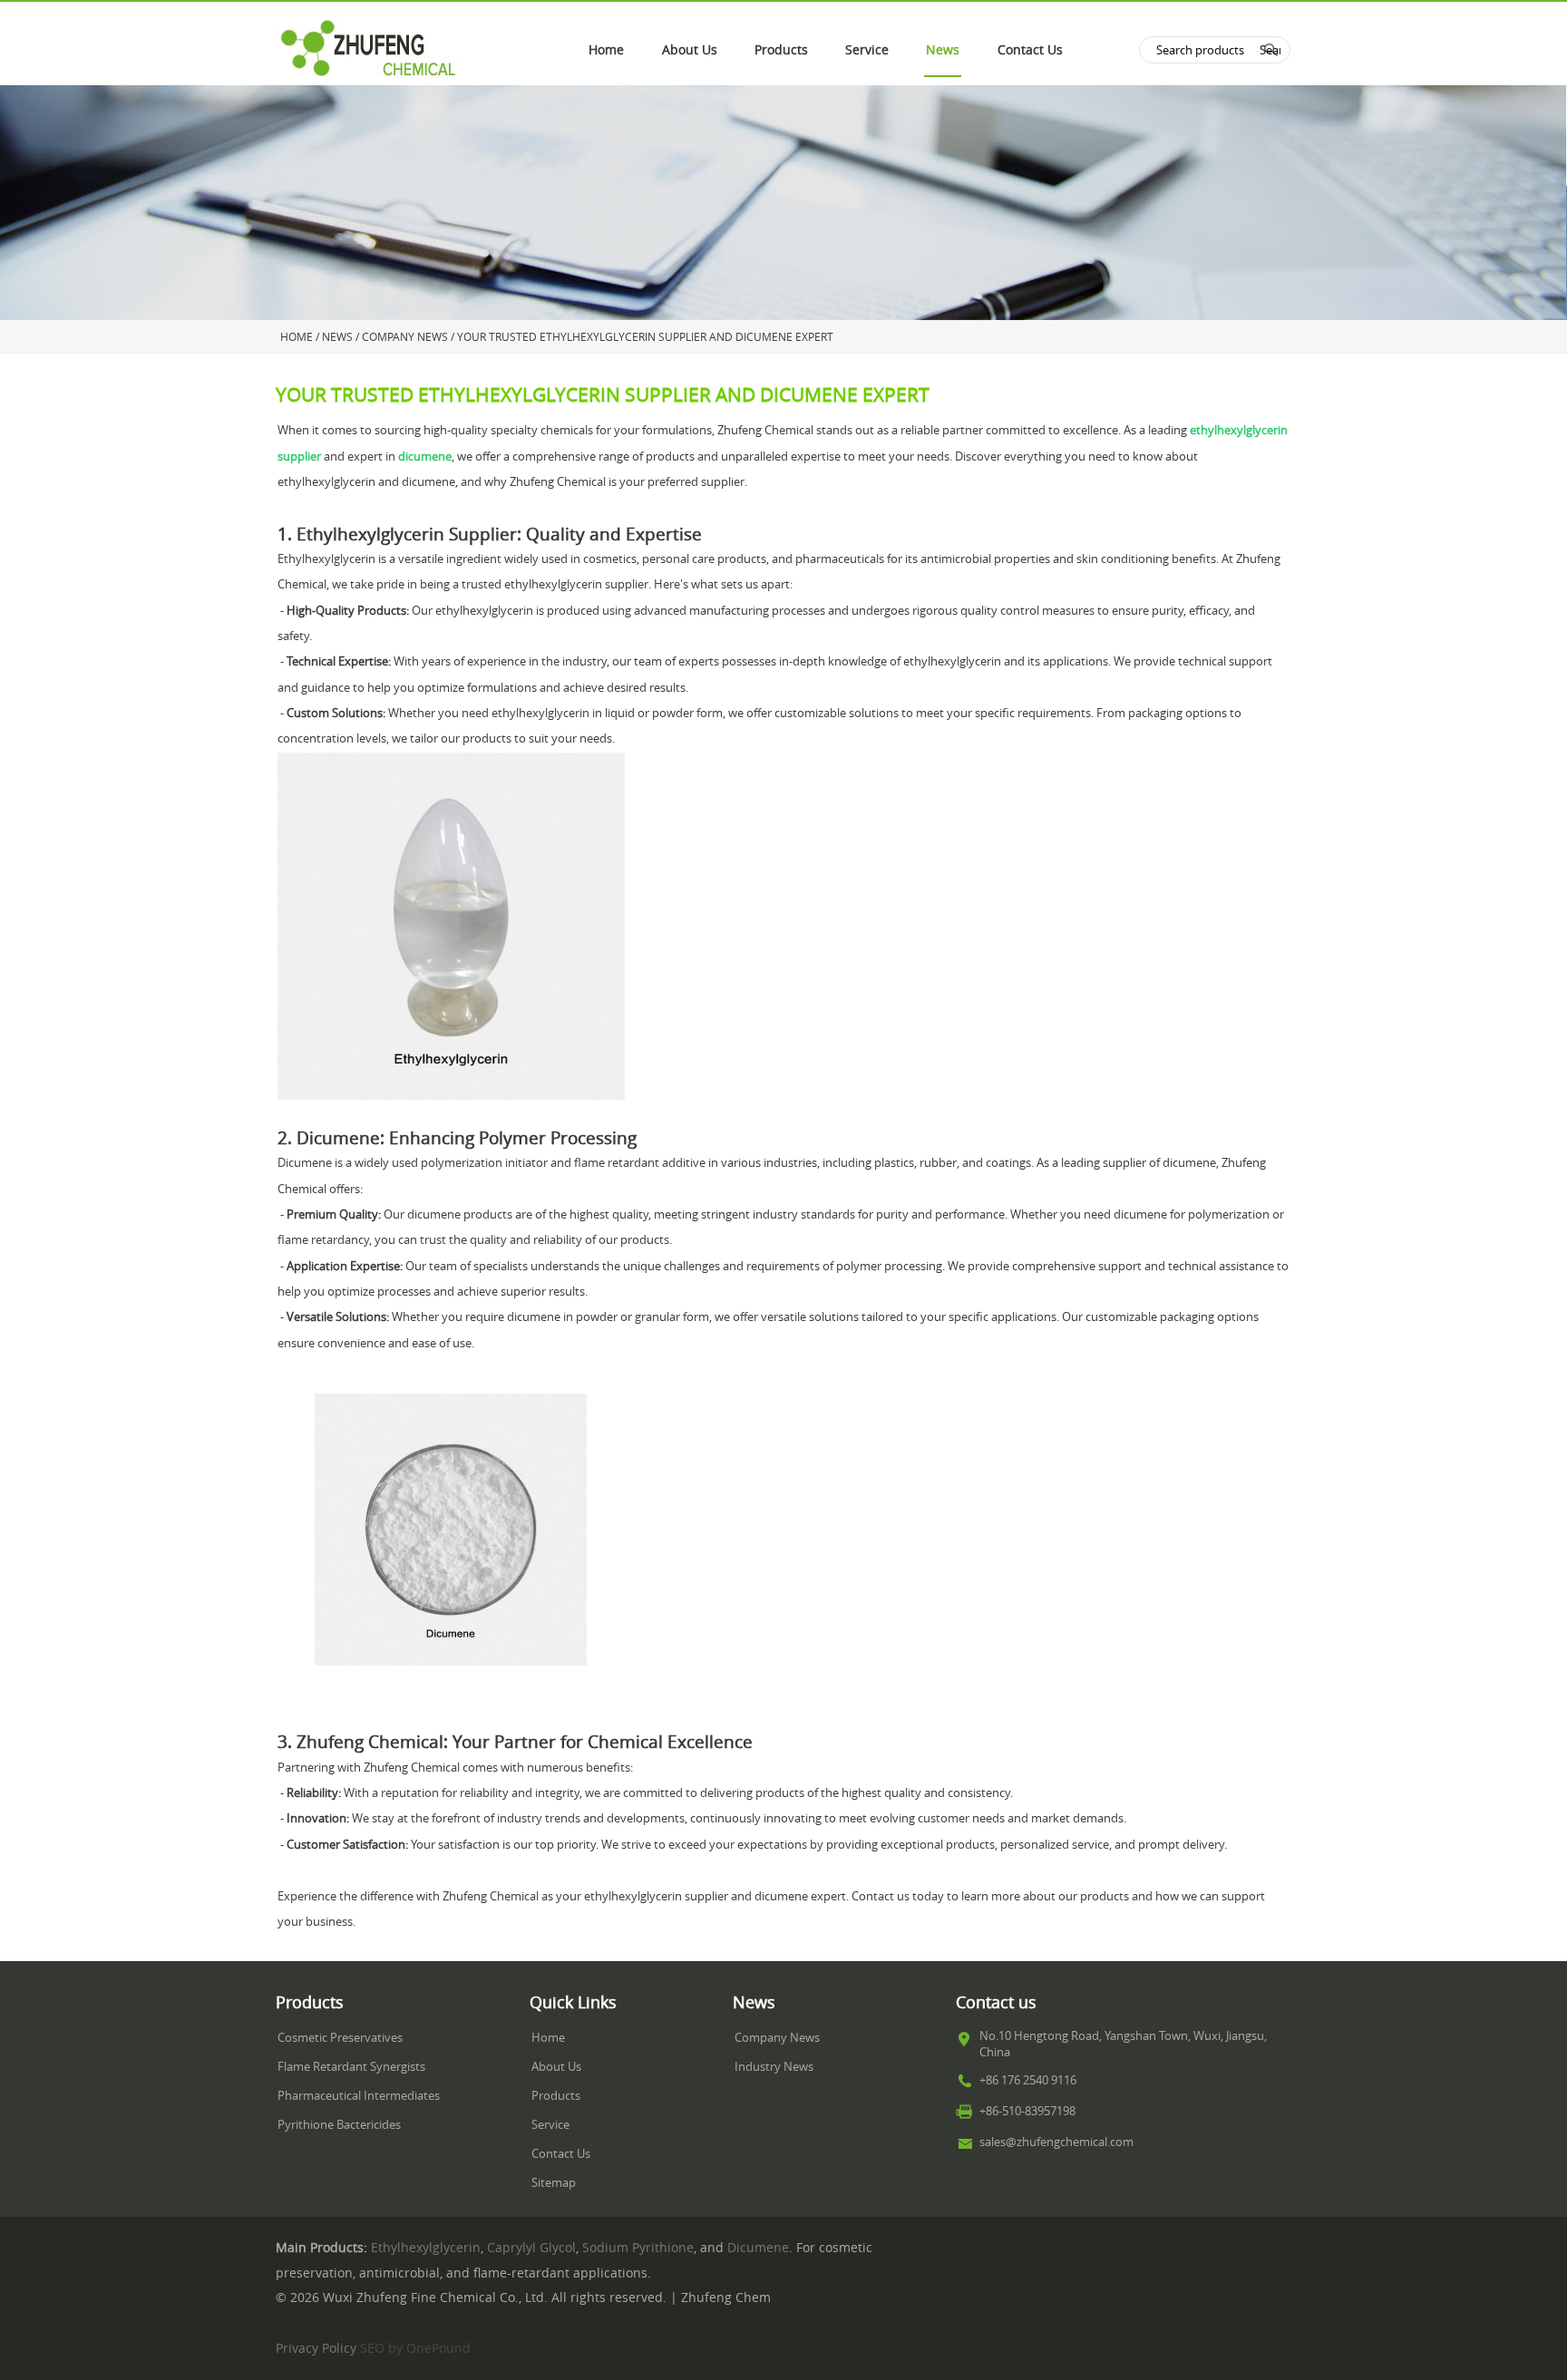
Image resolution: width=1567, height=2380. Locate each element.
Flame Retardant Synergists (351, 2067)
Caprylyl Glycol (531, 2248)
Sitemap (554, 2183)
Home (606, 50)
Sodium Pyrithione (638, 2248)
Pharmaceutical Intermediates (359, 2096)
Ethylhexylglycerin (426, 2248)
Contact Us (1030, 50)
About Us (690, 50)
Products (781, 50)
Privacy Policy (316, 2348)
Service (867, 50)
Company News (777, 2038)
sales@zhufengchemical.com (1056, 2142)
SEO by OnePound (415, 2348)
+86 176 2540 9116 (1028, 2080)
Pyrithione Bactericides (339, 2125)
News (943, 50)
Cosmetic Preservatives (340, 2038)
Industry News (774, 2067)
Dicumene (758, 2248)
